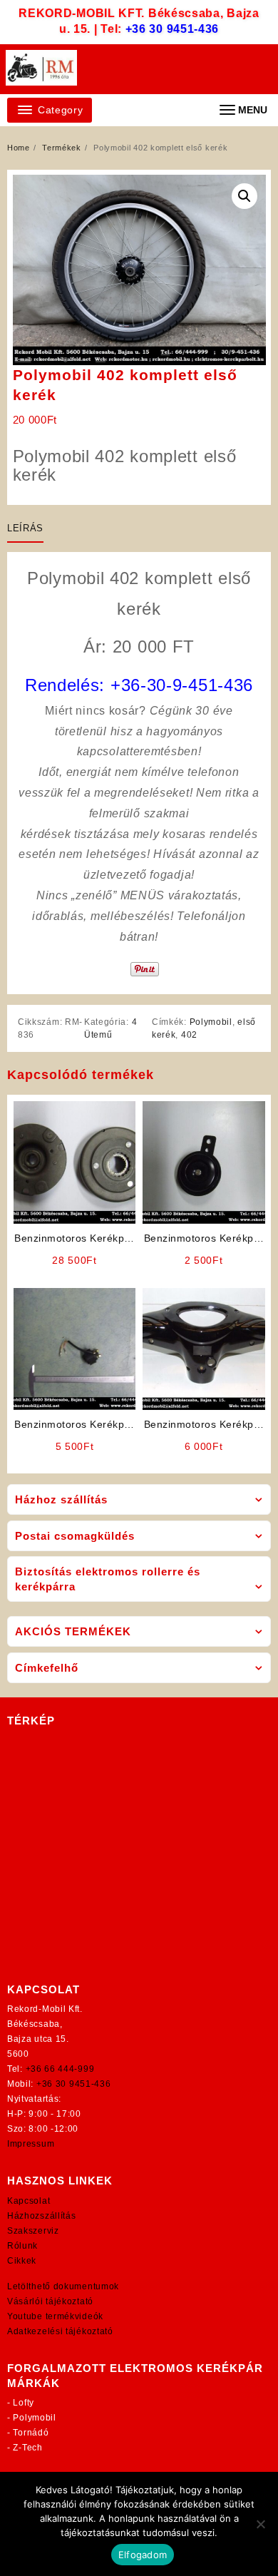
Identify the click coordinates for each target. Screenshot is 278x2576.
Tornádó (31, 2433)
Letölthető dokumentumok (63, 2286)
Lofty (24, 2403)
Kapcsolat (29, 2201)
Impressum (31, 2144)
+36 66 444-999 (60, 2069)
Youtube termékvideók (55, 2316)
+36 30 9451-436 (173, 29)
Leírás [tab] (25, 528)
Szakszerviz (33, 2231)
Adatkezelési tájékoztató (60, 2331)
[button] (244, 196)
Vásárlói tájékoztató (50, 2301)
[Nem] (260, 2524)
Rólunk (22, 2246)
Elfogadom (143, 2555)
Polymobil (211, 1022)
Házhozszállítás (42, 2216)
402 (189, 1035)
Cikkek (22, 2261)
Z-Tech (27, 2448)
